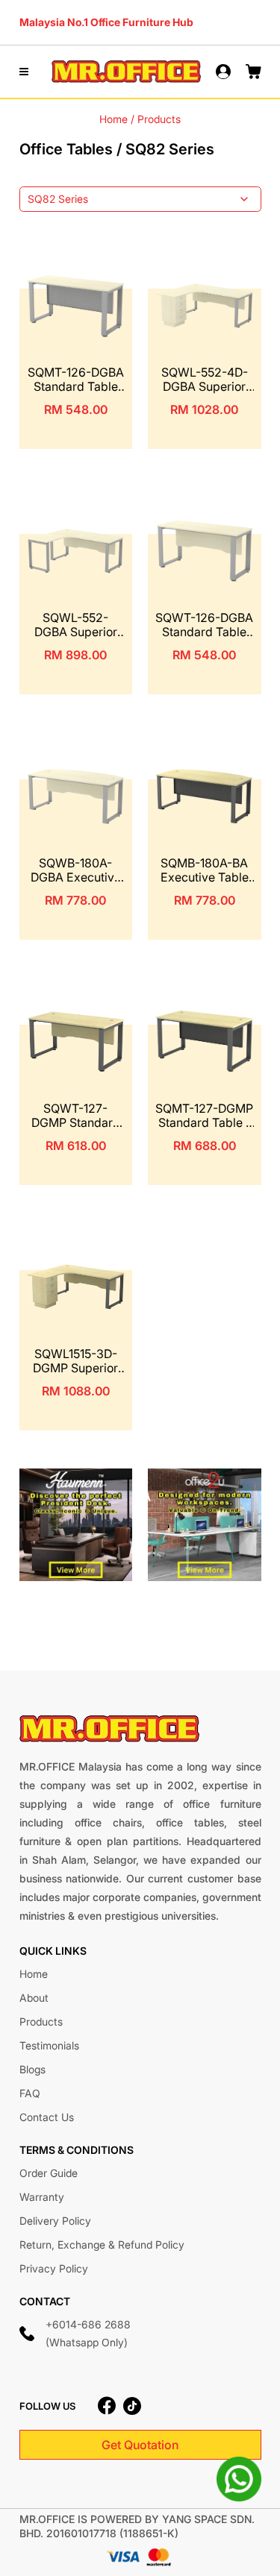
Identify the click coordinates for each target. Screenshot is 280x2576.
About (34, 1998)
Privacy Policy (54, 2268)
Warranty (42, 2197)
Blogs (32, 2069)
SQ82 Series (58, 199)
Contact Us (47, 2117)
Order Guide (49, 2173)
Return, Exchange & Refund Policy (102, 2244)
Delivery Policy (55, 2221)
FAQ (30, 2093)
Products (41, 2021)
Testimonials (49, 2045)
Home (113, 119)
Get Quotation (140, 2445)
